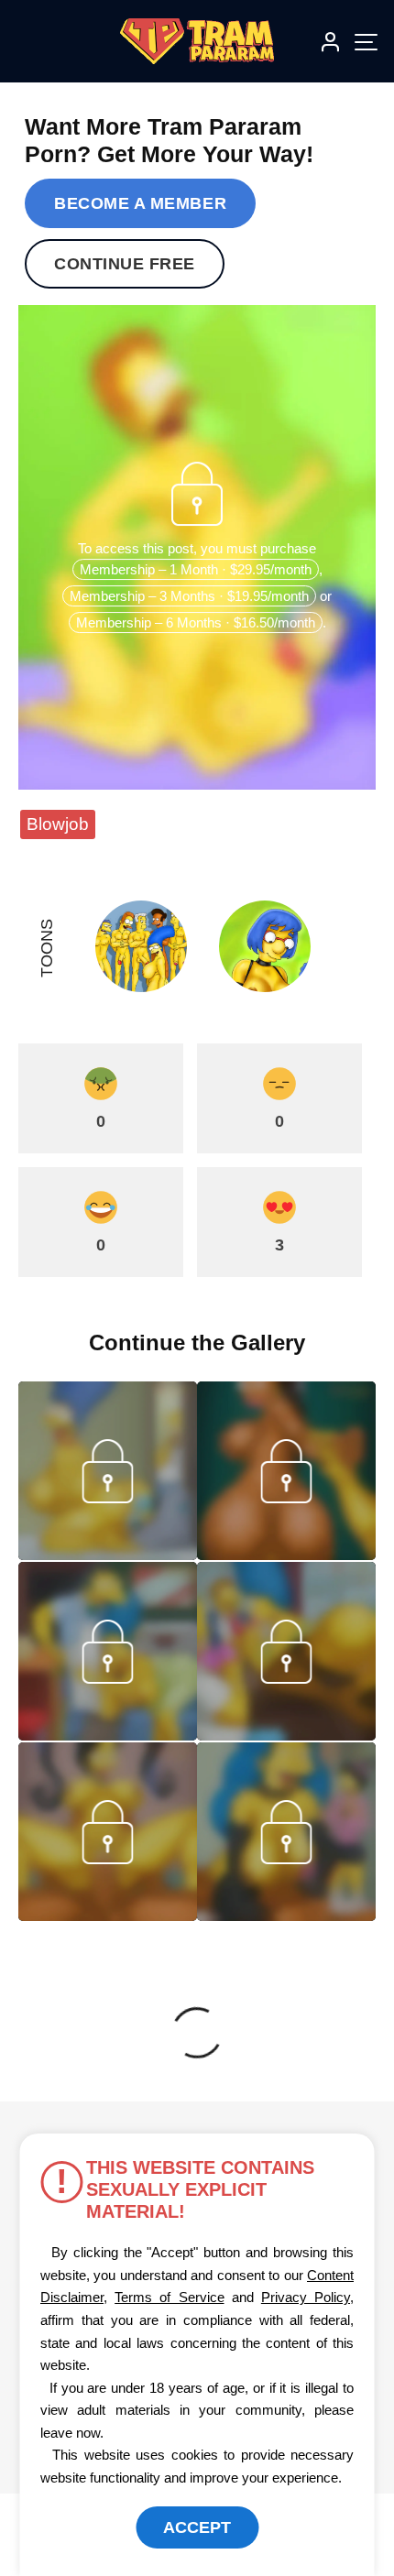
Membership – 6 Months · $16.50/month (196, 622)
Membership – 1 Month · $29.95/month (196, 569)
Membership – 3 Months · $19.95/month (189, 596)
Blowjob (58, 824)
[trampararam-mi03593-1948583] (286, 1555)
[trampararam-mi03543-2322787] (108, 1735)
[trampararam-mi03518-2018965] (108, 1916)
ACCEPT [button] (197, 2527)
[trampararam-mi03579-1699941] (108, 1555)
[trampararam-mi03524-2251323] (286, 1735)
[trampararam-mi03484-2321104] (286, 1916)
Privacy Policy (306, 2297)
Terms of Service (169, 2297)
